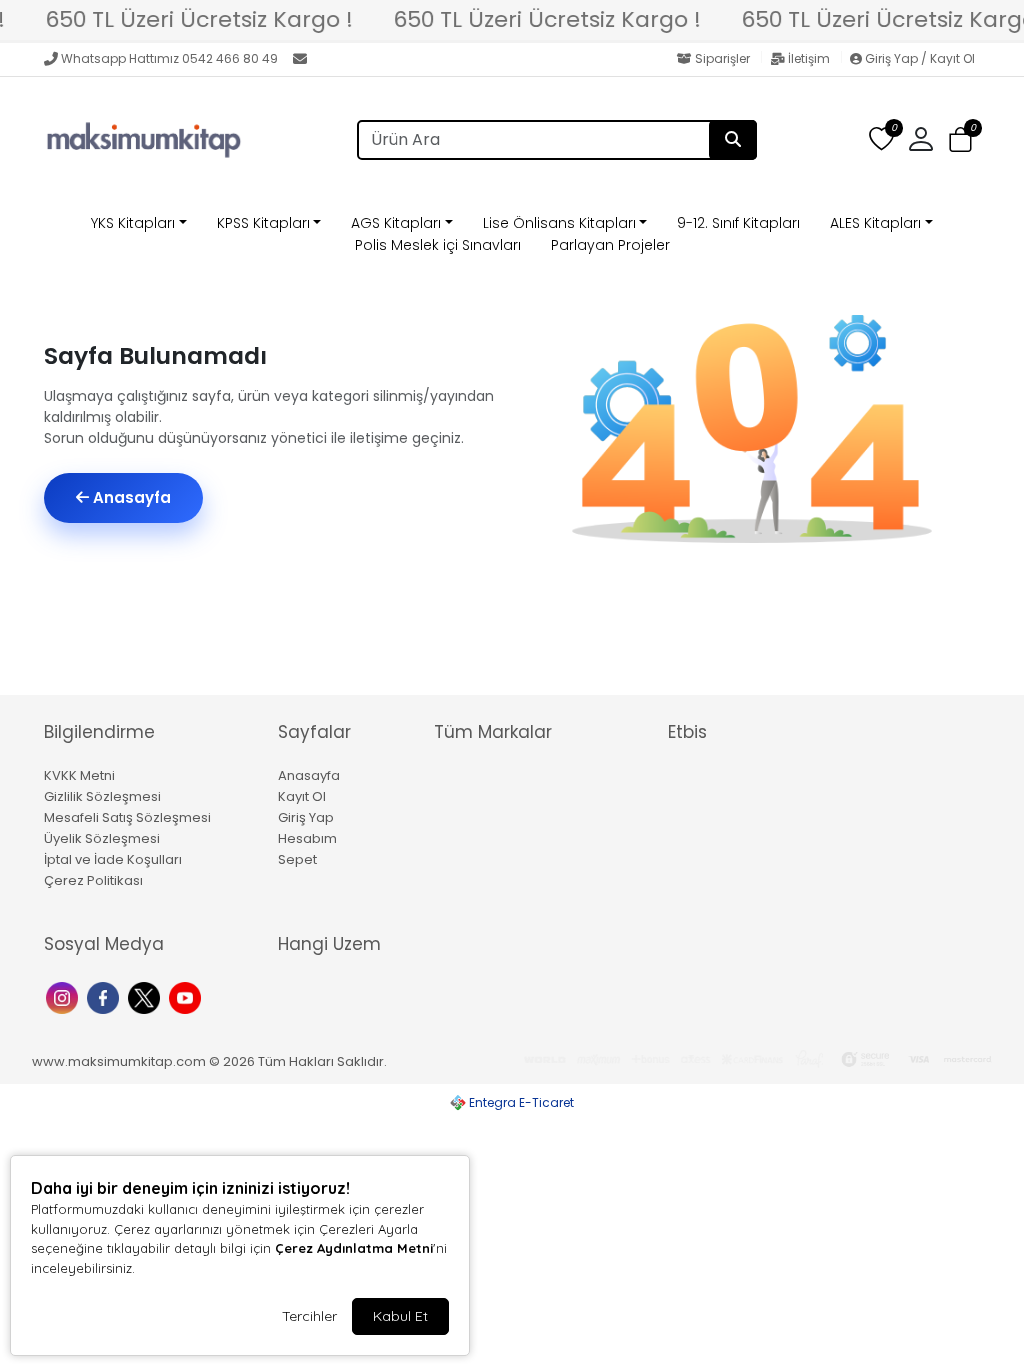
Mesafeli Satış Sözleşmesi (127, 817)
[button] (960, 140)
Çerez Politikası (93, 880)
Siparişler (722, 58)
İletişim (809, 58)
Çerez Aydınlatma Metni (354, 1248)
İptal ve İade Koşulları (113, 859)
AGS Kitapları (396, 223)
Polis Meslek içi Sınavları (438, 245)
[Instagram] (64, 996)
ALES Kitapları (875, 223)
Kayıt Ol (302, 796)
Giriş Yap (306, 817)
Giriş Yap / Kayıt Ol (918, 58)
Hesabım (307, 838)
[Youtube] (187, 996)
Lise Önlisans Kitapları (559, 223)
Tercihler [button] (309, 1316)
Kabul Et (400, 1316)
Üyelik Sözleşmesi (102, 838)
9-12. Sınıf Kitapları (738, 223)
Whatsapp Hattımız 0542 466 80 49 (169, 58)
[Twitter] (146, 996)
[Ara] (733, 140)
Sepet (297, 859)
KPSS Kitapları (263, 223)
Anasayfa (130, 497)
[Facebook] (105, 996)
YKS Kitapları (133, 223)
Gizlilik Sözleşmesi (102, 796)
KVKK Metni (79, 775)
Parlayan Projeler (610, 245)
